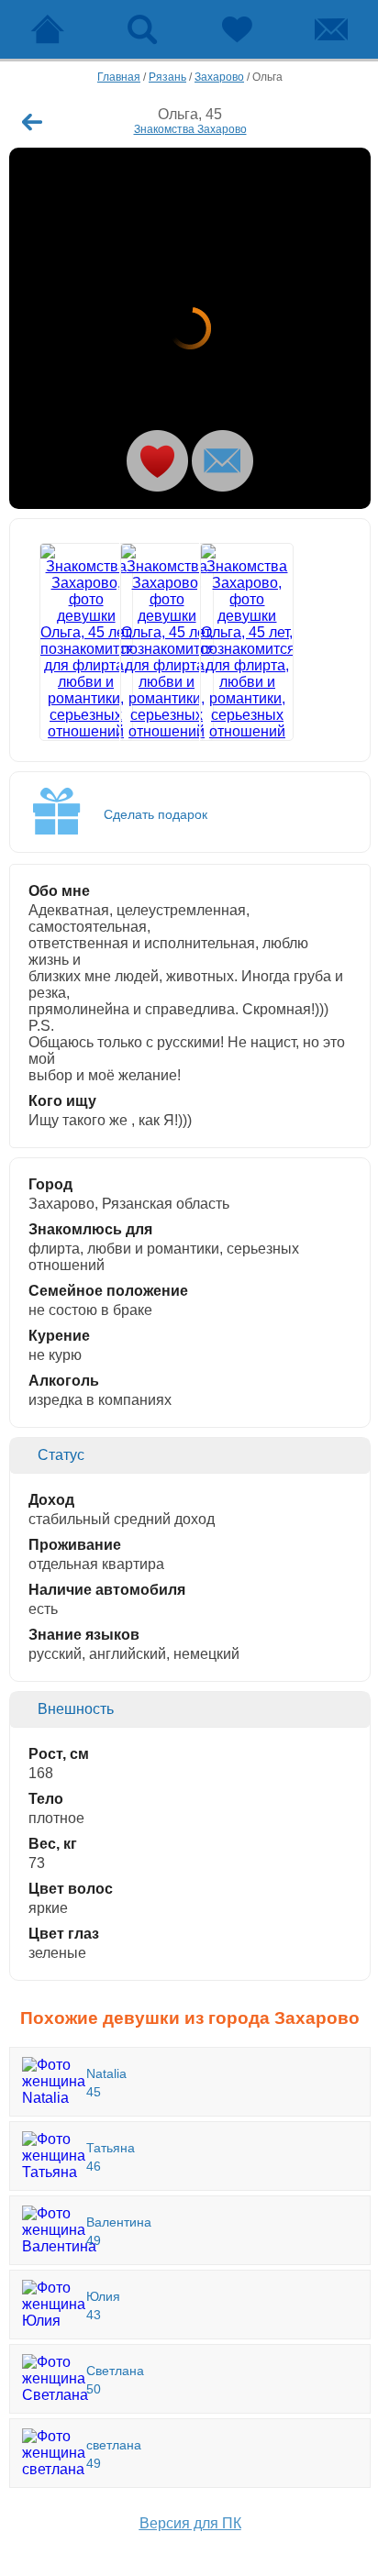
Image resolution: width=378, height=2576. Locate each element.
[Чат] (331, 29)
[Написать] (222, 461)
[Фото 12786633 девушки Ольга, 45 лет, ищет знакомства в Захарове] (190, 328)
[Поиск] (142, 29)
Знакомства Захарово (190, 129)
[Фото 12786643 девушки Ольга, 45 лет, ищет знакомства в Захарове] (231, 642)
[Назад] (32, 122)
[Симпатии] (236, 29)
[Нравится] (157, 461)
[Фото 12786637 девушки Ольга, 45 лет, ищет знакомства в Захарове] (151, 642)
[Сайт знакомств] (47, 29)
